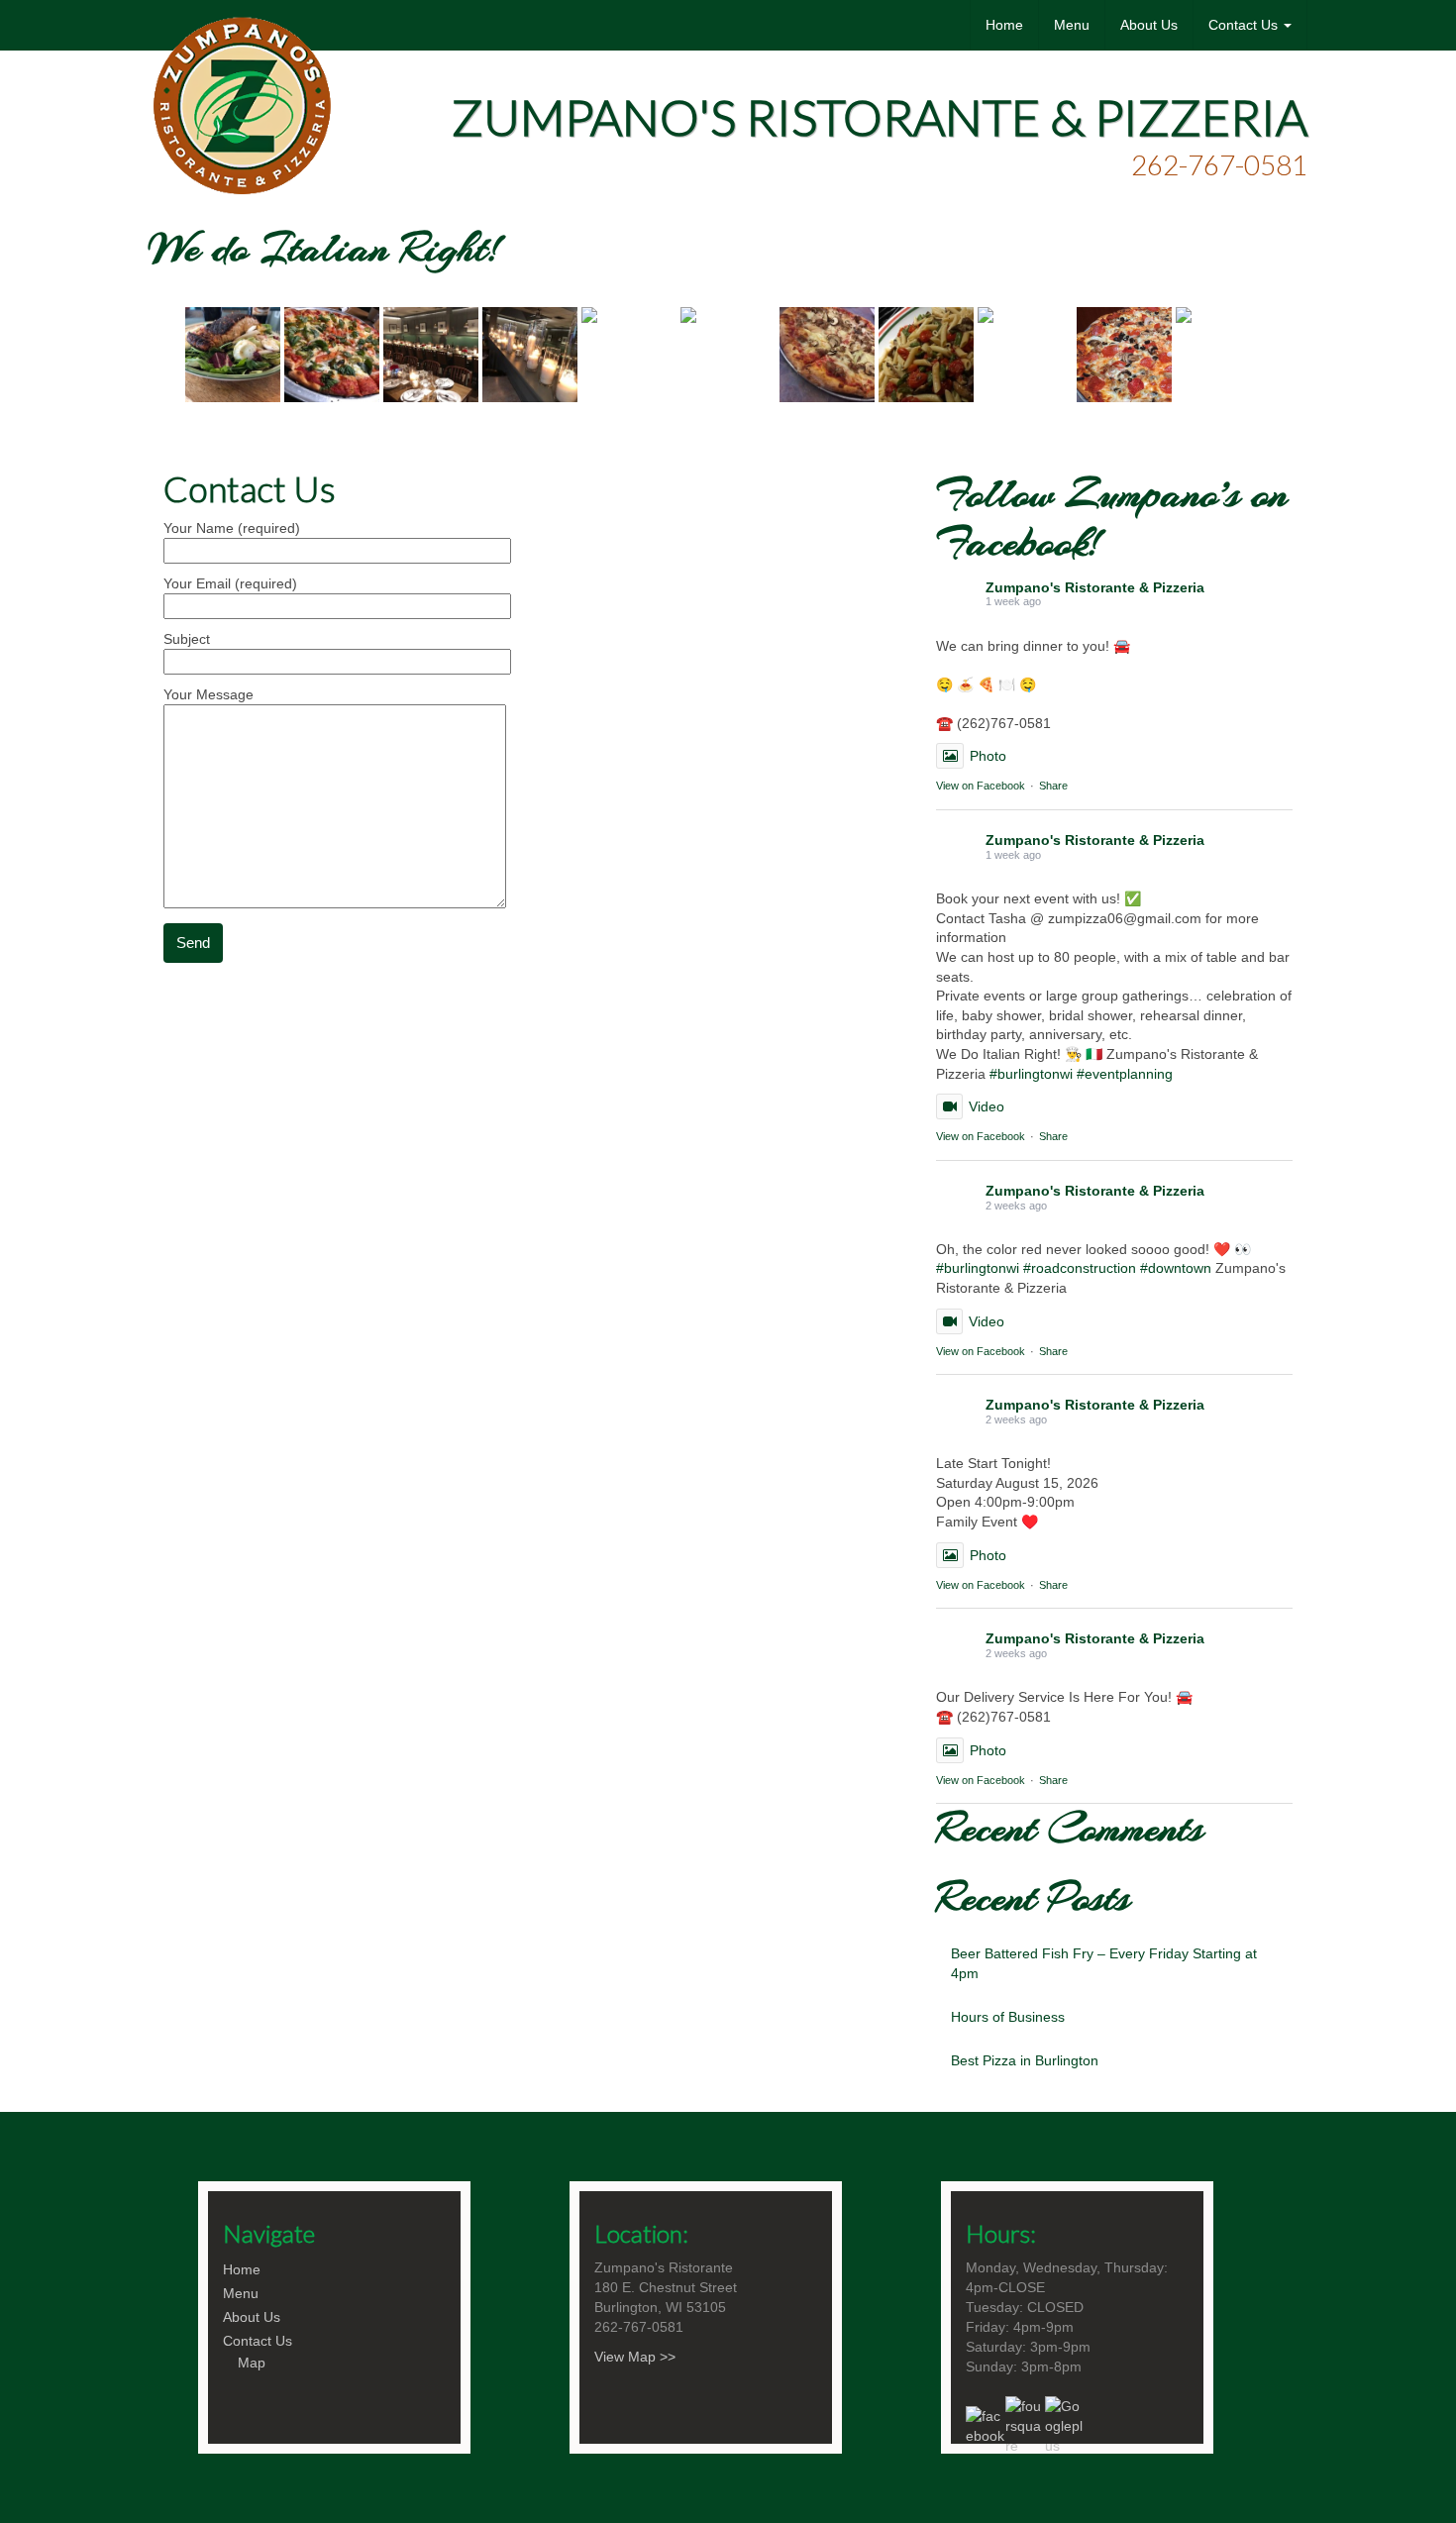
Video (987, 1106)
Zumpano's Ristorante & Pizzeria (1095, 587)
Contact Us (1245, 25)
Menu (1072, 25)
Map (252, 2363)
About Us (1149, 25)
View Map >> (635, 2357)
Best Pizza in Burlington (1025, 2060)
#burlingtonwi (1031, 1074)
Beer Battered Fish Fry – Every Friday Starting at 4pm (1104, 1963)
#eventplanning (1125, 1074)
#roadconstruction (1080, 1268)
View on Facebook (981, 786)
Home (1004, 25)
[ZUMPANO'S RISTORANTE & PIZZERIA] (242, 25)
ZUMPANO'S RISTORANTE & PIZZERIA (880, 117)
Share (1053, 786)
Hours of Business (1008, 2017)
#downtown (1176, 1268)
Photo (988, 756)
